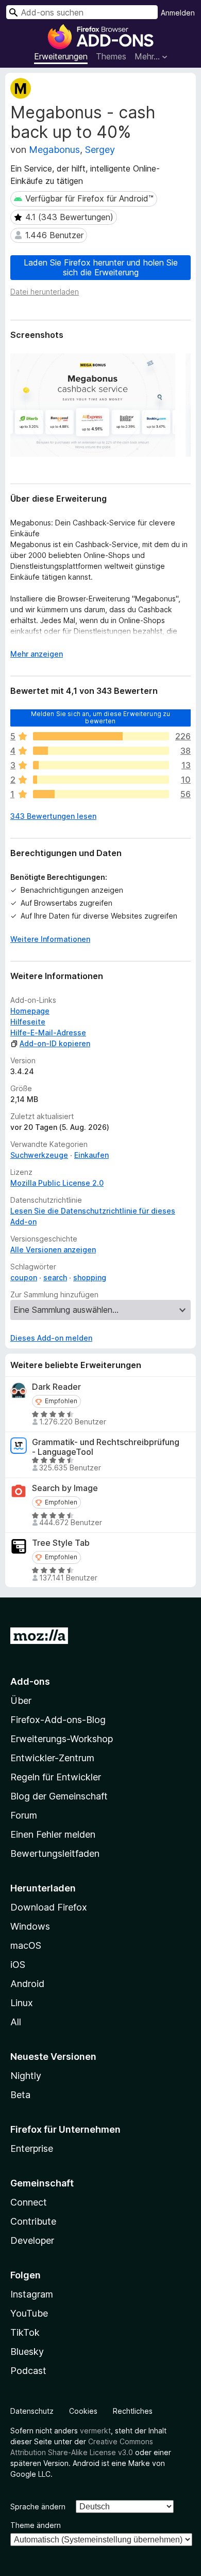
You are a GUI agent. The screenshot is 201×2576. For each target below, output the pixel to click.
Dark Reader (56, 1387)
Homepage (30, 1011)
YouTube (29, 2313)
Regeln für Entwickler (56, 1777)
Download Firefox (49, 1907)
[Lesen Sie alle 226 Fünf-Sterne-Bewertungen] (101, 736)
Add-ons (30, 1681)
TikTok (25, 2332)
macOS (26, 1945)
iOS (18, 1965)
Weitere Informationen (50, 939)
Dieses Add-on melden (51, 1338)
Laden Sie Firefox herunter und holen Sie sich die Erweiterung (101, 267)
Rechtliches (133, 2411)
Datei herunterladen (45, 292)
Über (21, 1701)
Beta (20, 2095)
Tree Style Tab (61, 1543)
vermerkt (95, 2431)
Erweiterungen (61, 56)
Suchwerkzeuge (39, 1155)
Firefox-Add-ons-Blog (58, 1720)
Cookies (83, 2411)
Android (27, 1984)
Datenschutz (32, 2411)
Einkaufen (91, 1155)
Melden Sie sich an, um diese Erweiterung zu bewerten (101, 717)
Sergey (100, 150)
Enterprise (32, 2148)
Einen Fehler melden (53, 1834)
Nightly (26, 2076)
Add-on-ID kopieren (55, 1043)
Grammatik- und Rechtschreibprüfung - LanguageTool (106, 1447)
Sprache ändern (38, 2507)
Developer (32, 2240)
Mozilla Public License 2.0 (57, 1183)
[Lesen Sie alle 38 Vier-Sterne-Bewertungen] (101, 751)
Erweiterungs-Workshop (62, 1739)
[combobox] (82, 12)
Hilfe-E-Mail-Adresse (48, 1033)
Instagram (32, 2294)
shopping (90, 1277)
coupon (24, 1277)
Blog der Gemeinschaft (59, 1796)
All (16, 2022)
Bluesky (27, 2352)
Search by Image (65, 1488)
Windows (30, 1926)
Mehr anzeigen (37, 654)
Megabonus (54, 150)
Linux (22, 2003)
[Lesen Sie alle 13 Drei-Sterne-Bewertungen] (101, 765)
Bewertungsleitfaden (55, 1853)
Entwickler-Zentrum (52, 1758)
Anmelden (178, 13)
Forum (24, 1815)
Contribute (33, 2221)
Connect (29, 2202)
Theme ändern (36, 2525)
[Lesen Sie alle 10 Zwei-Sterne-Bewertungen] (101, 780)
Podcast (28, 2371)
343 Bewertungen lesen (53, 816)
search (55, 1277)
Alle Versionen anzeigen (53, 1250)
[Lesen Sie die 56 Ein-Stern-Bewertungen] (101, 794)
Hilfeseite (28, 1022)
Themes (111, 56)
